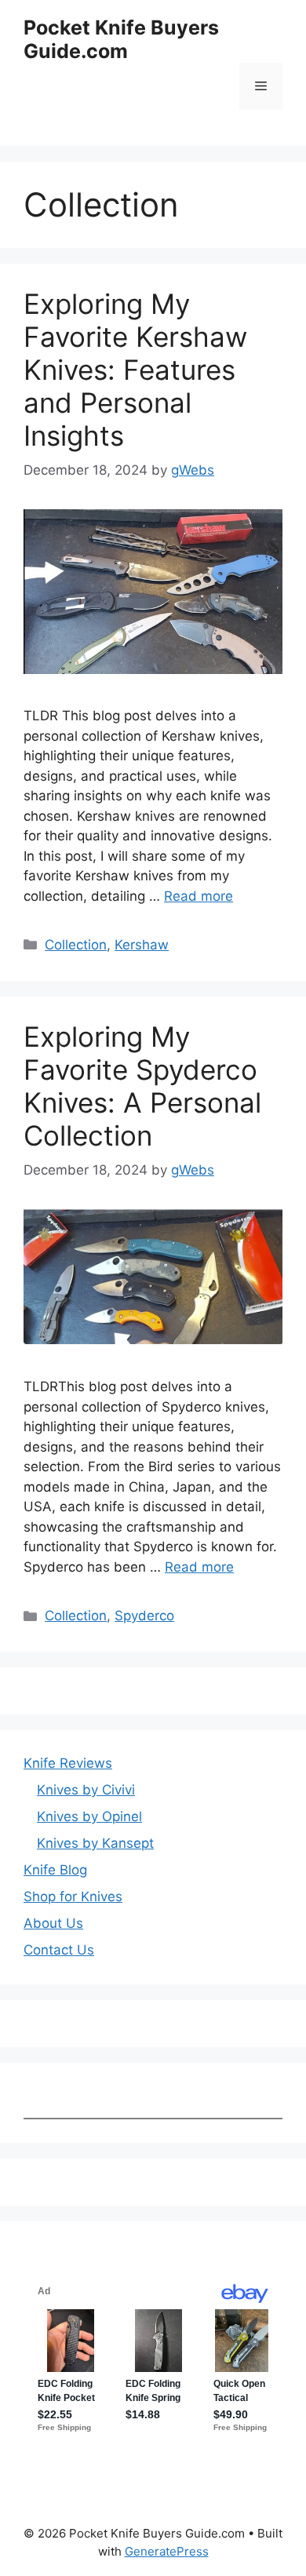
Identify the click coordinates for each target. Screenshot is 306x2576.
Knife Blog (55, 1870)
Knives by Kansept (95, 1843)
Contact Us (59, 1950)
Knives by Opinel (89, 1816)
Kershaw (142, 945)
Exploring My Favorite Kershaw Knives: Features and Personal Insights (135, 370)
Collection (76, 945)
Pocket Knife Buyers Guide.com (121, 39)
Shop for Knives (73, 1896)
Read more (199, 896)
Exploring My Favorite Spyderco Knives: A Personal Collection (142, 1086)
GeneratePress (167, 2551)
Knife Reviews (68, 1763)
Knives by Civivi (86, 1790)
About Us (53, 1923)
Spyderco (144, 1616)
